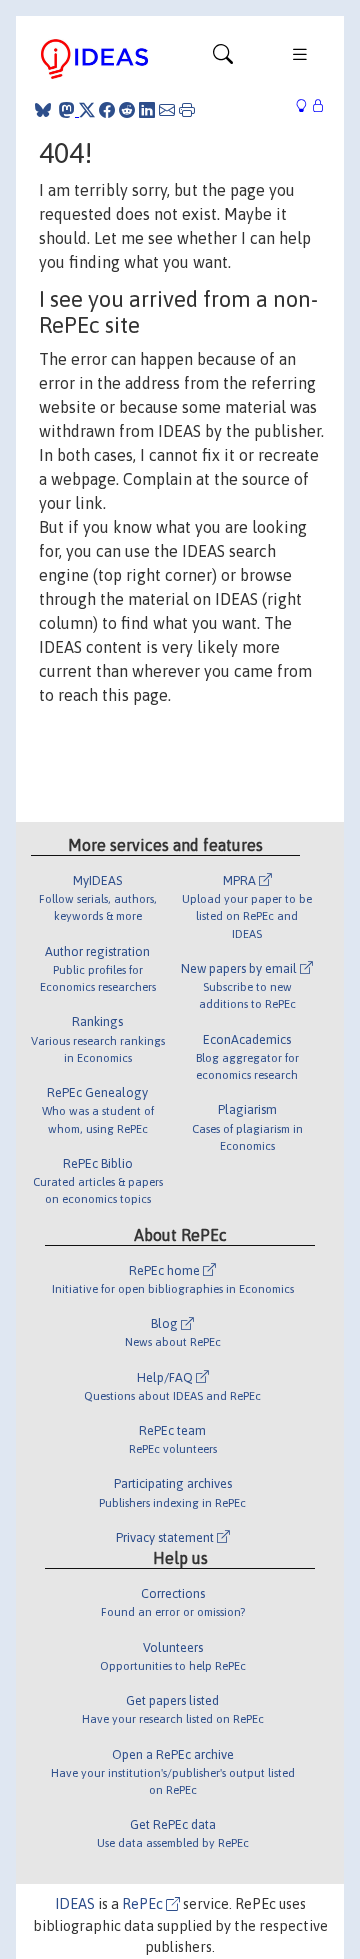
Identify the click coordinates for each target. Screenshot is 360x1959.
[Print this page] (187, 110)
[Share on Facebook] (107, 110)
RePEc (144, 1904)
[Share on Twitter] (87, 110)
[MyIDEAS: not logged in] (307, 106)
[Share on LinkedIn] (147, 110)
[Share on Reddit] (127, 110)
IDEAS (75, 1904)
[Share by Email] (167, 110)
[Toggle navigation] (223, 59)
